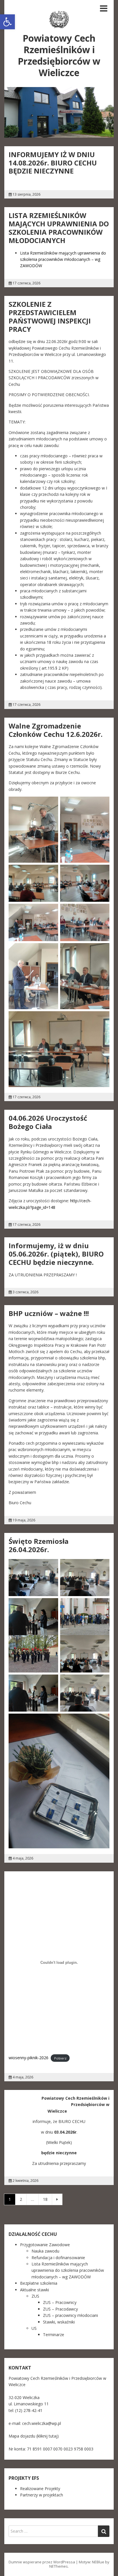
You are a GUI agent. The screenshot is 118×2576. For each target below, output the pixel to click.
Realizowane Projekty (40, 2489)
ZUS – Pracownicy (60, 2302)
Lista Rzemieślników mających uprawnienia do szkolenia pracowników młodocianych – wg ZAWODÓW (63, 259)
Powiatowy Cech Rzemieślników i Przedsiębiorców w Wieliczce (59, 55)
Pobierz (60, 2058)
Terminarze (54, 2335)
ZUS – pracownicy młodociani (70, 2315)
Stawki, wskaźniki (59, 2322)
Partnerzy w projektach (42, 2495)
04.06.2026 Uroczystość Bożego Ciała (48, 1122)
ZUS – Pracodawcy (60, 2309)
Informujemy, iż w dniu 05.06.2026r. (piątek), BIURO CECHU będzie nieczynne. (56, 1254)
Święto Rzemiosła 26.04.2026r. (39, 1545)
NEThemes (59, 2566)
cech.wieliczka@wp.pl (42, 2423)
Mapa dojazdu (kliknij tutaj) (34, 2436)
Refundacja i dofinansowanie (58, 2258)
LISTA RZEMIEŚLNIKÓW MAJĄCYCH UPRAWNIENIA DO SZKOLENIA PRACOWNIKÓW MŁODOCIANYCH (59, 228)
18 (45, 2199)
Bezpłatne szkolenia (39, 2283)
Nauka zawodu (45, 2251)
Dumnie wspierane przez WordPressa (42, 2562)
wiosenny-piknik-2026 (28, 2058)
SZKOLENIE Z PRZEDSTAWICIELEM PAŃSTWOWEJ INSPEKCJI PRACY (50, 316)
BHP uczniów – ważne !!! (49, 1313)
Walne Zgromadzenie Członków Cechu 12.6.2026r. (56, 730)
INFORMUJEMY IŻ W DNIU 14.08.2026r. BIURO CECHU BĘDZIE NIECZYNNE (53, 163)
